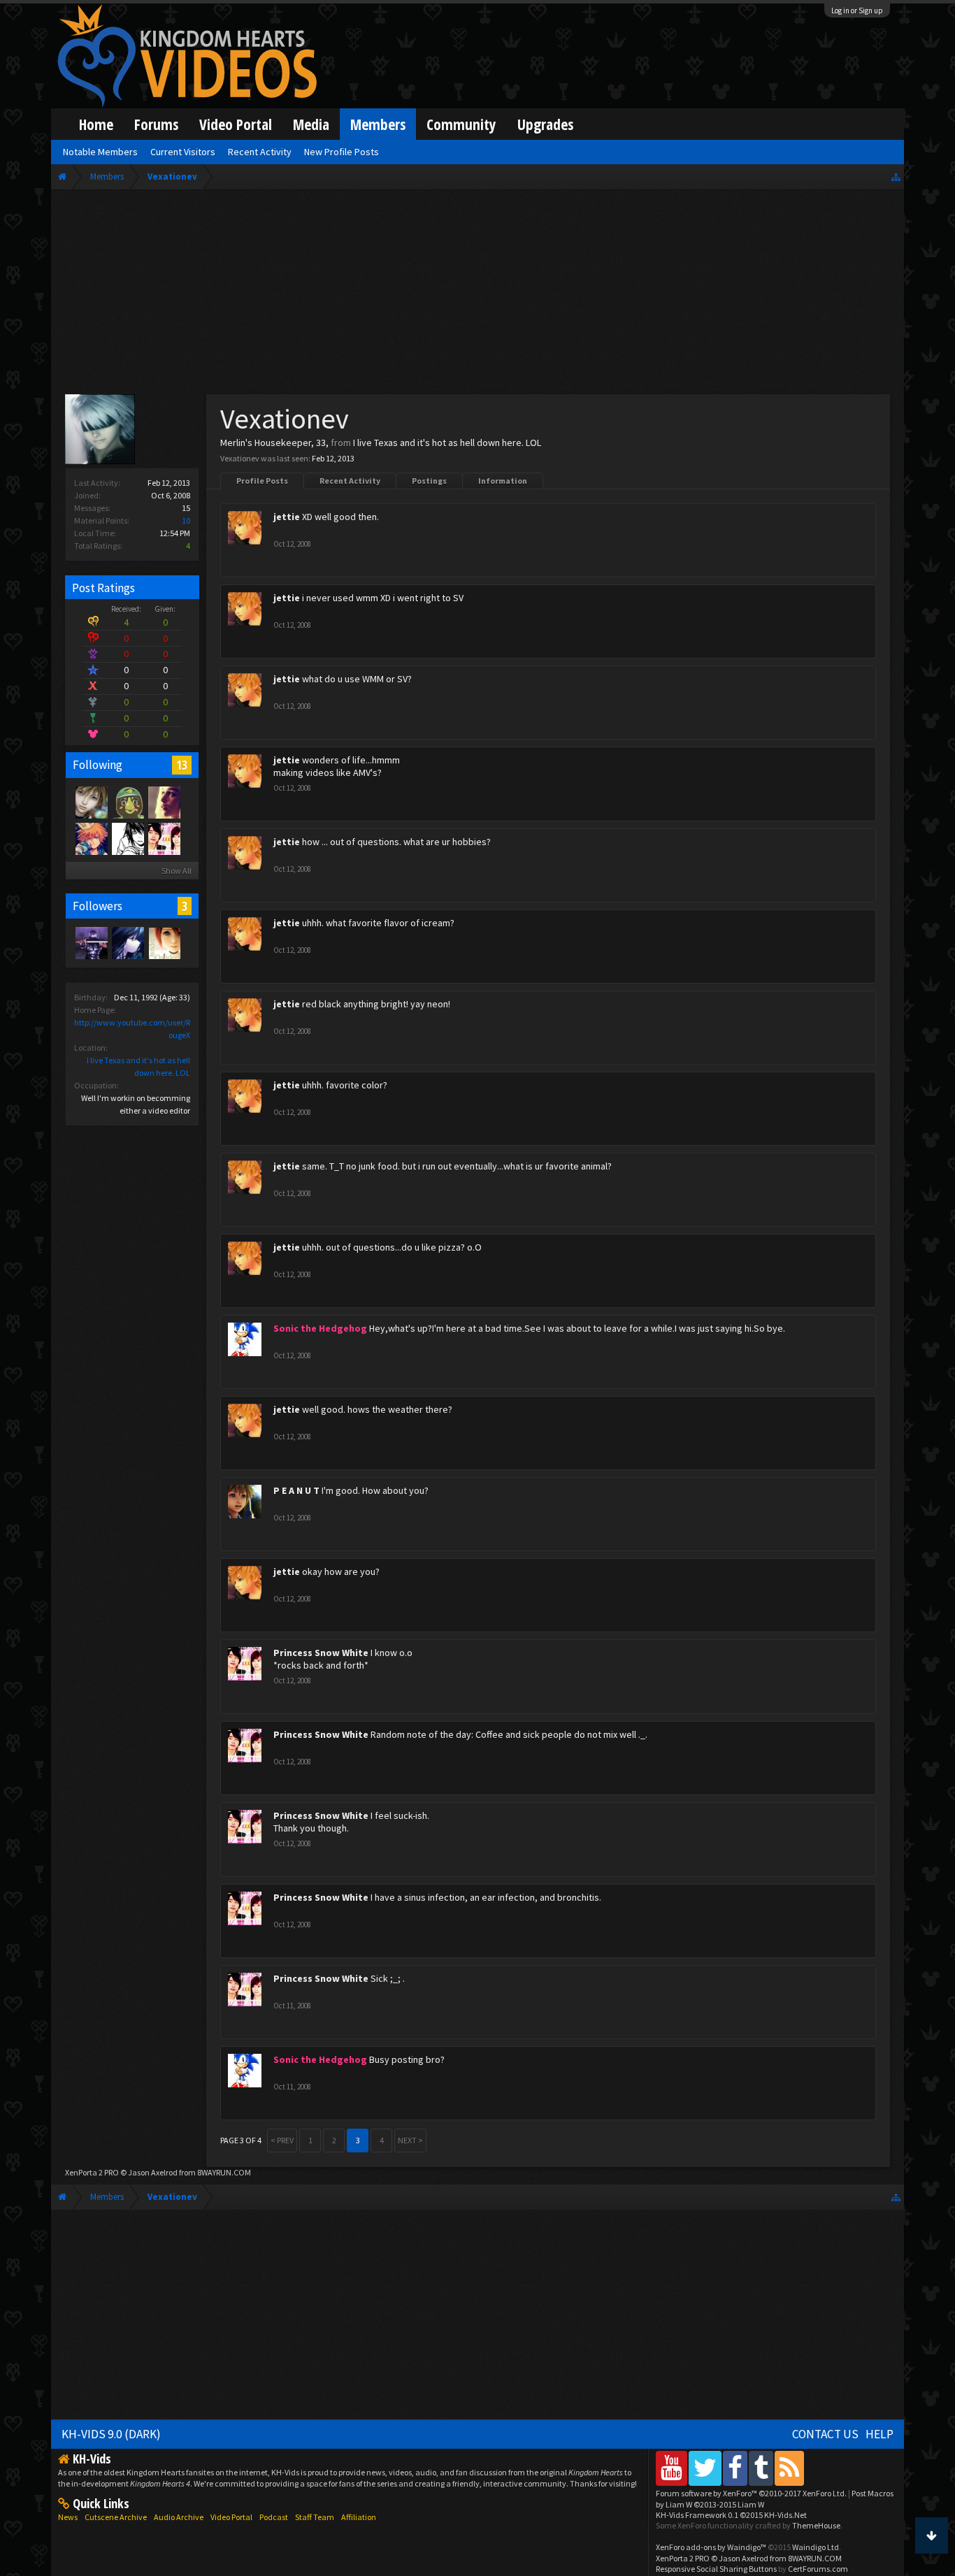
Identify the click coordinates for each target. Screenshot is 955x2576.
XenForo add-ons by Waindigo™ (711, 2547)
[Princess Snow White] (164, 838)
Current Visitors (183, 152)
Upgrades (545, 124)
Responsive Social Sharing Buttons (716, 2569)
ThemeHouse (816, 2525)
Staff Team (315, 2517)
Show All (177, 871)
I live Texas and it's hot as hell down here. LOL (447, 442)
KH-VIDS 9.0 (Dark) (111, 2434)
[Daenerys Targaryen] (127, 838)
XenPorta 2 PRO (92, 2172)
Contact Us (825, 2434)
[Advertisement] (478, 295)
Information (503, 481)
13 (182, 765)
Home (96, 124)
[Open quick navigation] (896, 177)
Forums (156, 124)
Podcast (274, 2517)
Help (879, 2434)
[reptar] (127, 802)
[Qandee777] (164, 942)
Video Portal (236, 124)
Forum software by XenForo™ (751, 2493)
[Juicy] (164, 802)
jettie (287, 517)
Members (378, 124)
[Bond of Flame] (91, 802)
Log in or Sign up (857, 10)
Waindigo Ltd (816, 2547)
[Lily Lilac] (127, 942)
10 (186, 520)
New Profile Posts (342, 152)
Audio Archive (179, 2517)
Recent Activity (350, 481)
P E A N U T (296, 1490)
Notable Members (100, 152)
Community (461, 124)
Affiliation (359, 2517)
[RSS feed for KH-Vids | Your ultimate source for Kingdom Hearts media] (789, 2468)
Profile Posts (262, 481)
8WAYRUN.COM (224, 2172)
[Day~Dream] (91, 838)
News (68, 2517)
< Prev (282, 2140)
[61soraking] (91, 942)
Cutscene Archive (116, 2517)
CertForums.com (818, 2569)
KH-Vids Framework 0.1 (731, 2515)
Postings (429, 481)
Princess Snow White (321, 1653)
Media (311, 124)
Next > (410, 2140)
